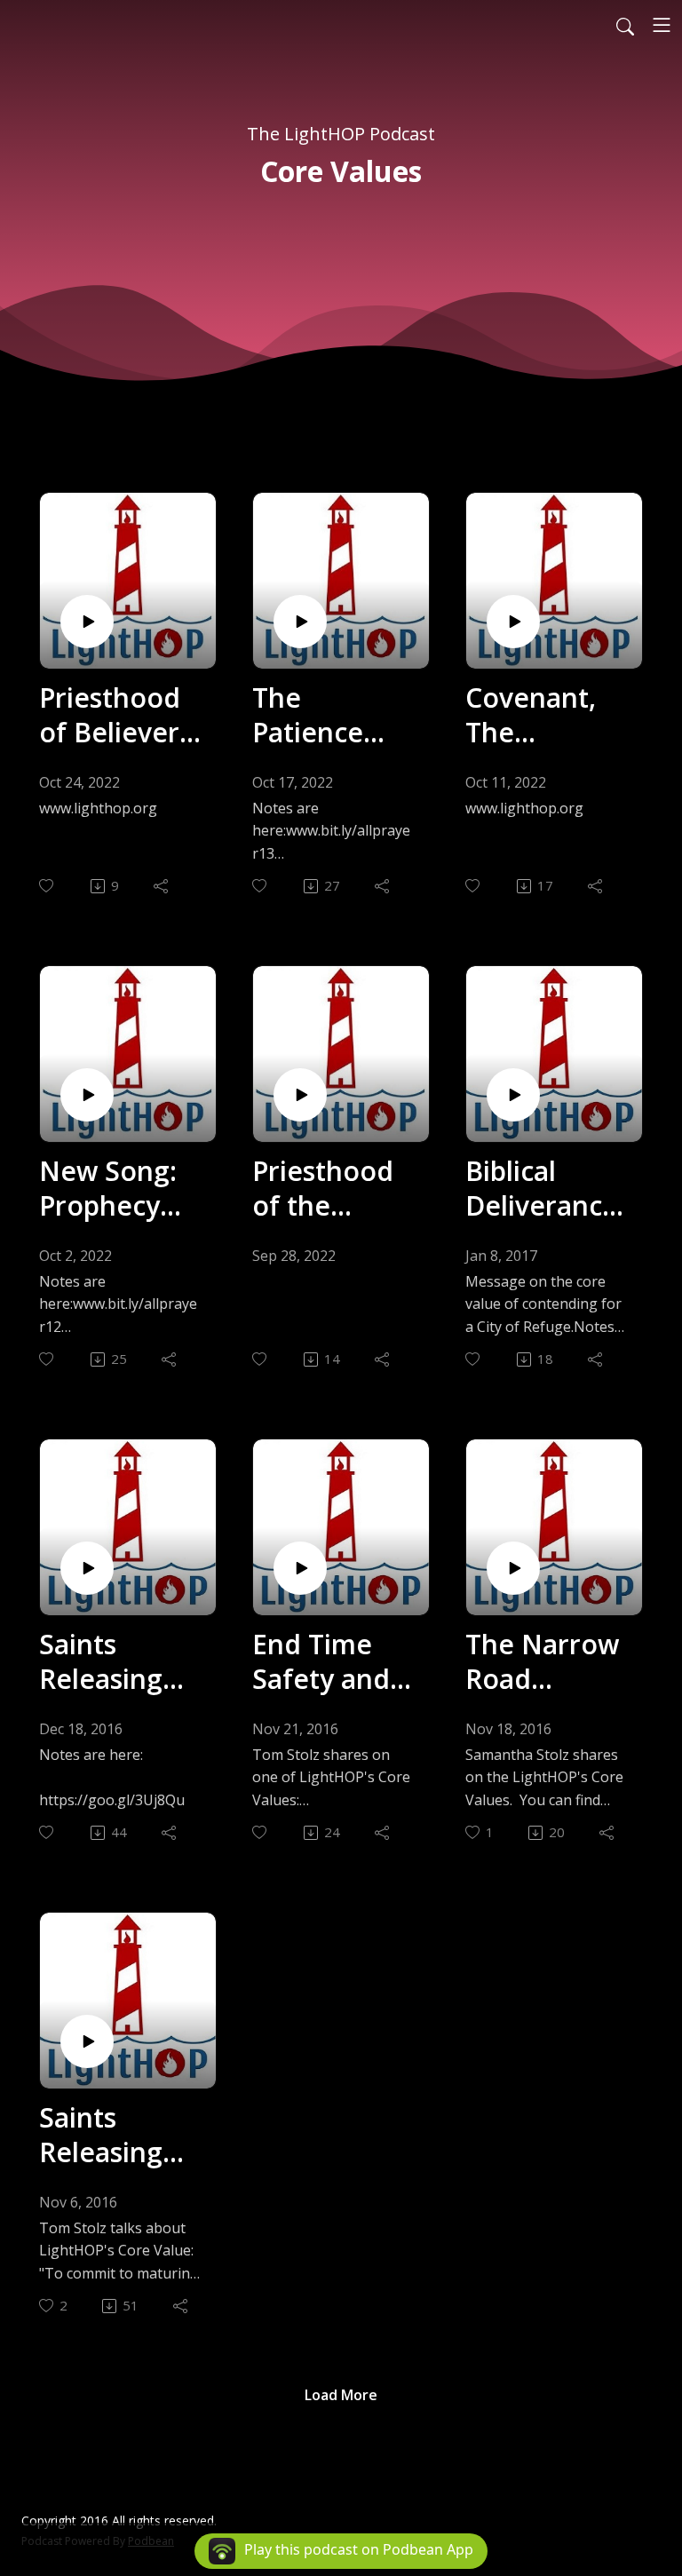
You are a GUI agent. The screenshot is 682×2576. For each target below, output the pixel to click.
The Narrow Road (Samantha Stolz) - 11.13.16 (542, 1661)
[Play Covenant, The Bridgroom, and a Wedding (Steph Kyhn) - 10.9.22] (513, 622)
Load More (341, 2395)
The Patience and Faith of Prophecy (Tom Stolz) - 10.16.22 (333, 715)
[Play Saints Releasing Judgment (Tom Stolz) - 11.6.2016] (87, 2041)
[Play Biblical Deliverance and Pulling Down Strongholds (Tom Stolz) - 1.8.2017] (513, 1095)
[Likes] (48, 886)
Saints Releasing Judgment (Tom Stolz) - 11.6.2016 (119, 2135)
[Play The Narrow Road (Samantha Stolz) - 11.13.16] (513, 1568)
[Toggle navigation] (662, 25)
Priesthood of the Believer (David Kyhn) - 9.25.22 (333, 1188)
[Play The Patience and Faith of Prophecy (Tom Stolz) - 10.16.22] (300, 622)
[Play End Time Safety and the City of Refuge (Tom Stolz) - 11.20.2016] (300, 1568)
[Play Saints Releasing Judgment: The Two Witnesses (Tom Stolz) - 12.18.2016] (87, 1568)
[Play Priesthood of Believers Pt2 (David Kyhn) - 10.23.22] (87, 622)
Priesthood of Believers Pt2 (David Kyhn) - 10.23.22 (115, 715)
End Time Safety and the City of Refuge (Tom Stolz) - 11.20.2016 (333, 1661)
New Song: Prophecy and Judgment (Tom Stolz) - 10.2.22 (119, 1188)
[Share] (162, 886)
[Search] (625, 25)
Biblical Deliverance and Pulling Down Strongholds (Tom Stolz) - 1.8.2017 (546, 1188)
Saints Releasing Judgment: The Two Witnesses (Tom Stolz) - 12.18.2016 (119, 1661)
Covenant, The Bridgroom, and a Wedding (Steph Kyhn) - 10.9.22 (539, 715)
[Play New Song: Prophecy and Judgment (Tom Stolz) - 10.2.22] (87, 1095)
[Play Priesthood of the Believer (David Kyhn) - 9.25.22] (300, 1095)
